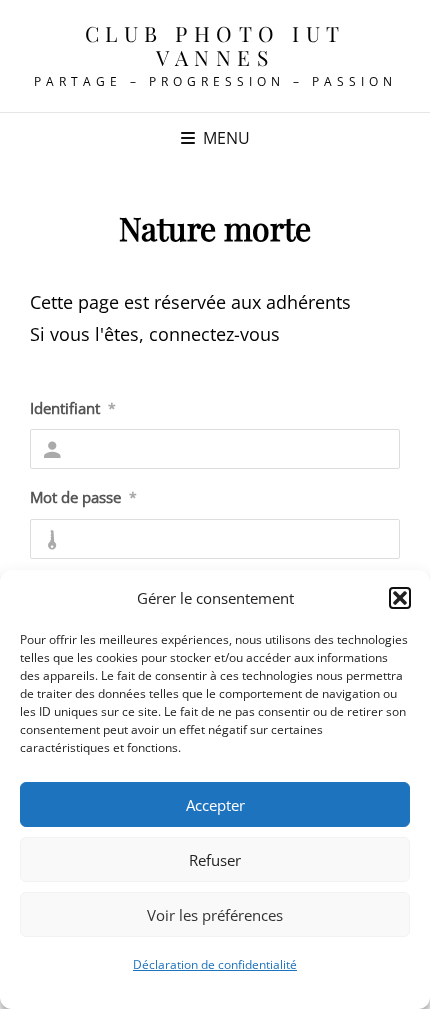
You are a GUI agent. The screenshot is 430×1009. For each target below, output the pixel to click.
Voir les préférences (215, 915)
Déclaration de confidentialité (215, 964)
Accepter (215, 805)
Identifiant (73, 408)
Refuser (215, 860)
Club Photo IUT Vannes (215, 45)
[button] (400, 598)
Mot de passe (83, 497)
